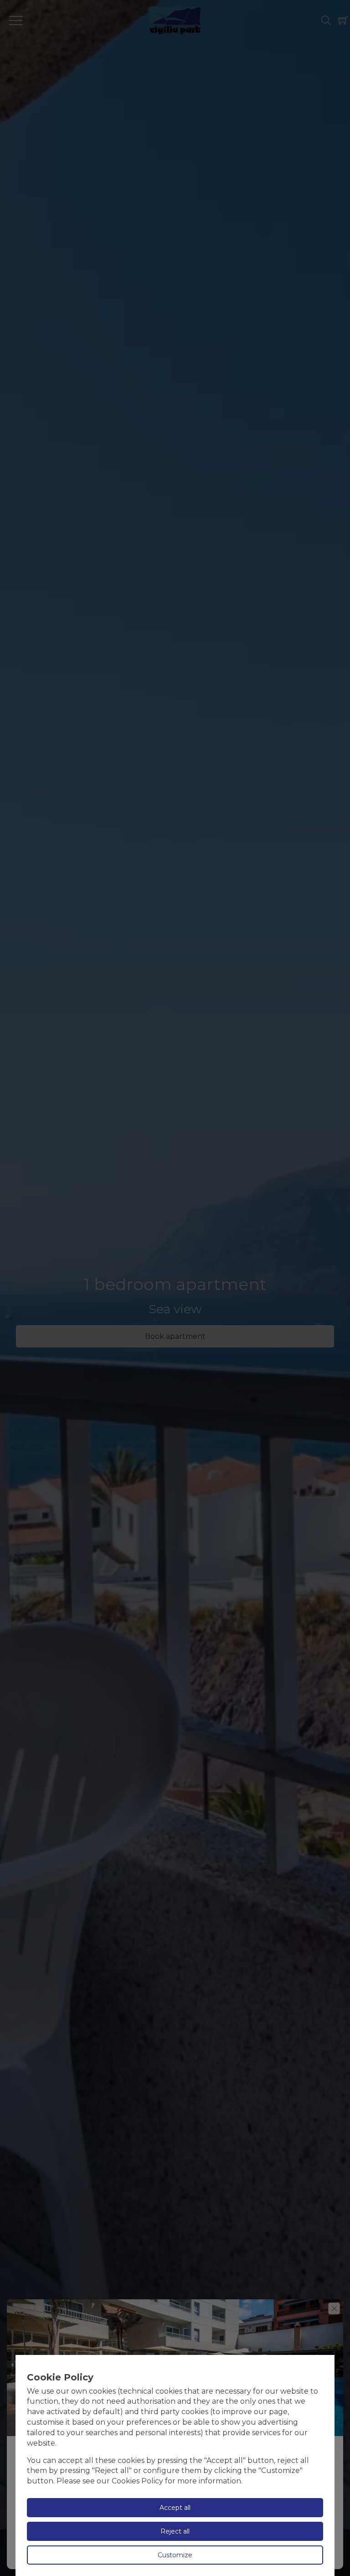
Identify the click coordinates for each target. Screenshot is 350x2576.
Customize (175, 2555)
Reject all (175, 2531)
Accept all (175, 2508)
